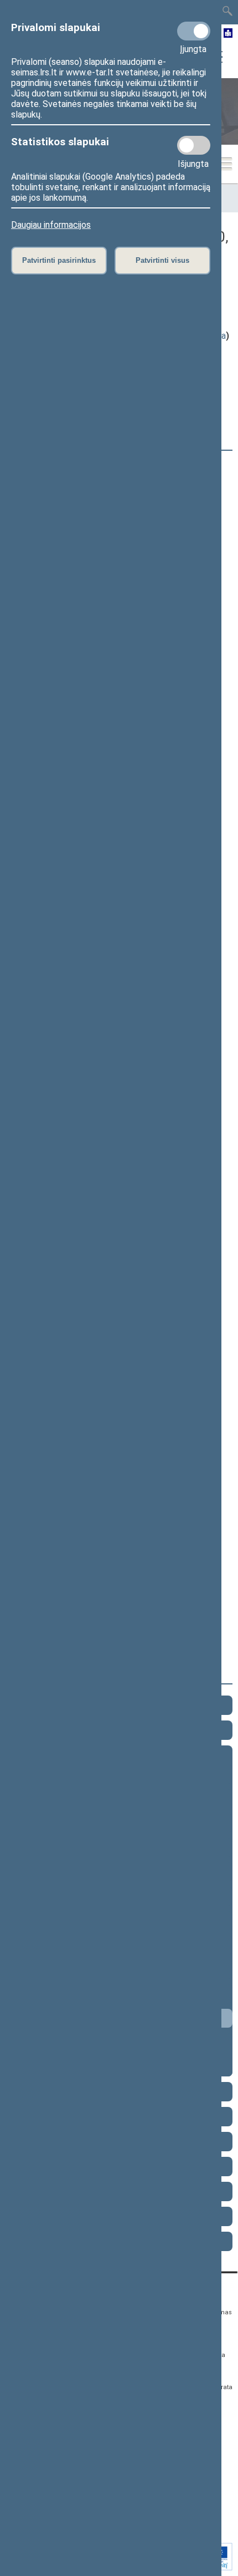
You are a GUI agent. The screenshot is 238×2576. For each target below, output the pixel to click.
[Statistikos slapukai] (194, 145)
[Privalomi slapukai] (194, 31)
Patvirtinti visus (162, 260)
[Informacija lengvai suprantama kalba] (228, 34)
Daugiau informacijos (51, 225)
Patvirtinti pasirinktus (59, 260)
